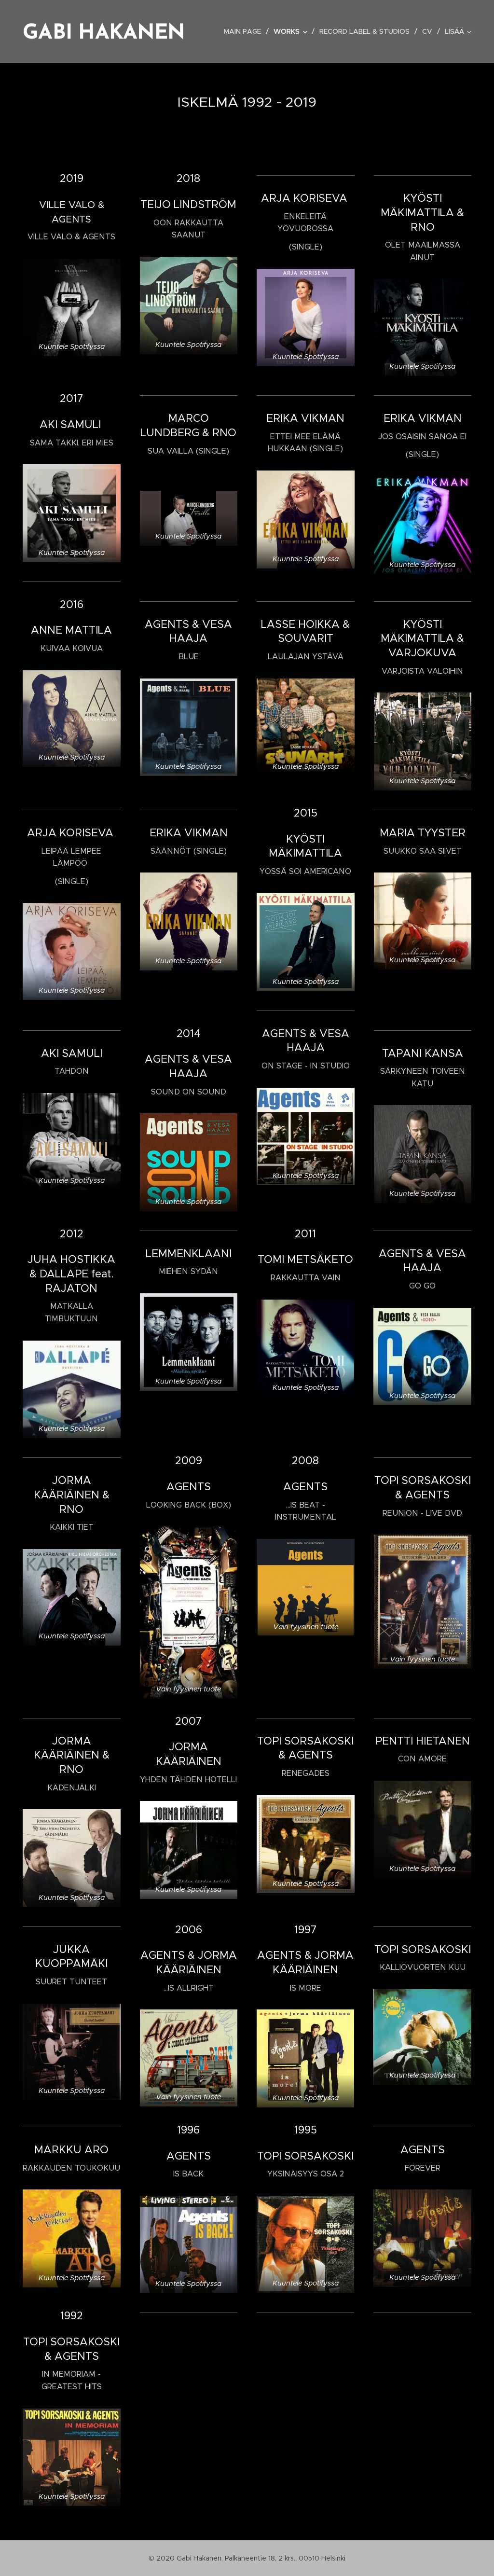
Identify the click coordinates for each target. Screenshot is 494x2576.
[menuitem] (245, 31)
